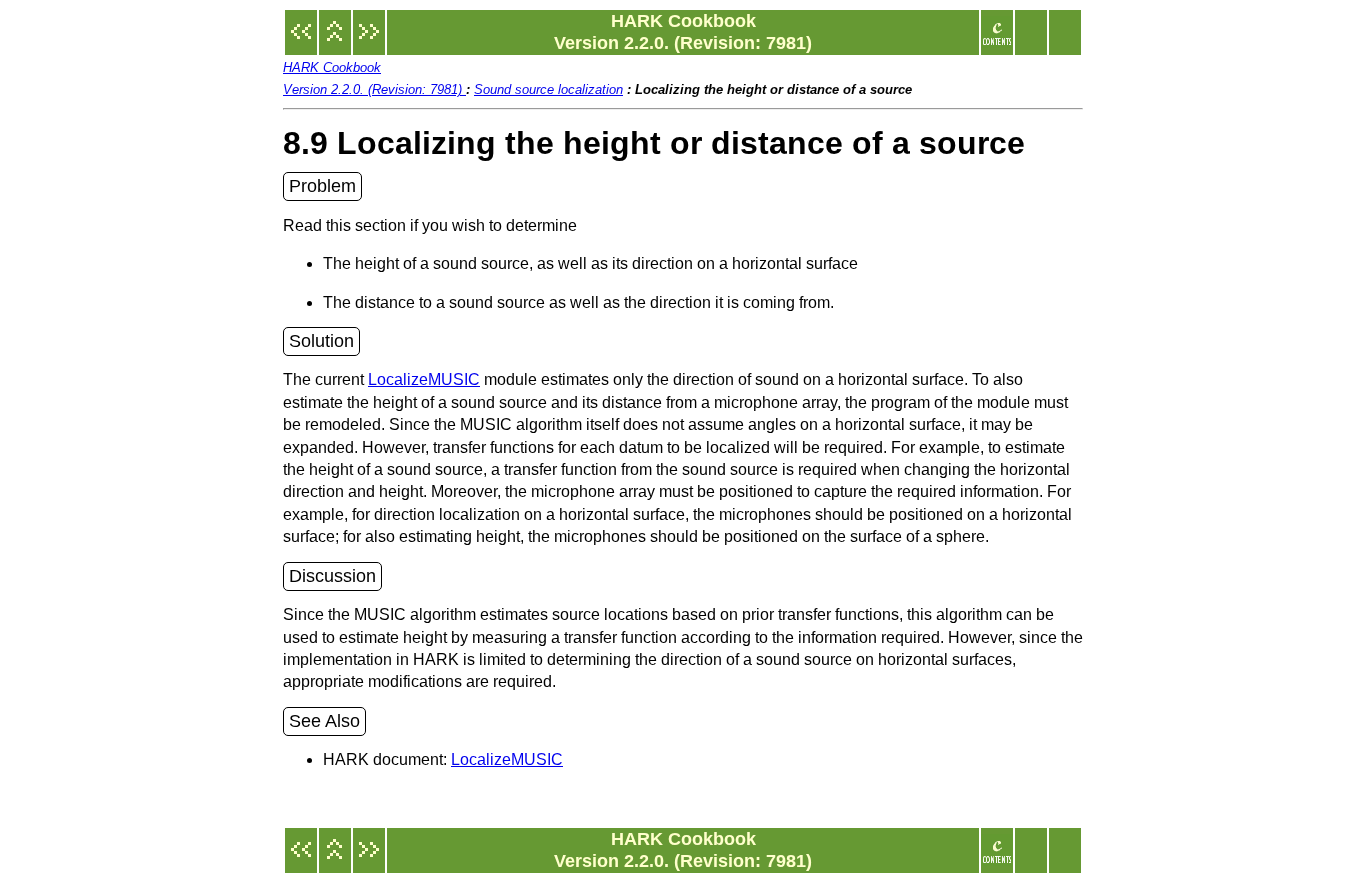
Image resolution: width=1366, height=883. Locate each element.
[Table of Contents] (997, 42)
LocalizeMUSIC (424, 379)
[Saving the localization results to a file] (369, 42)
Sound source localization (548, 89)
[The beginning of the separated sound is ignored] (301, 42)
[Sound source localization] (335, 42)
